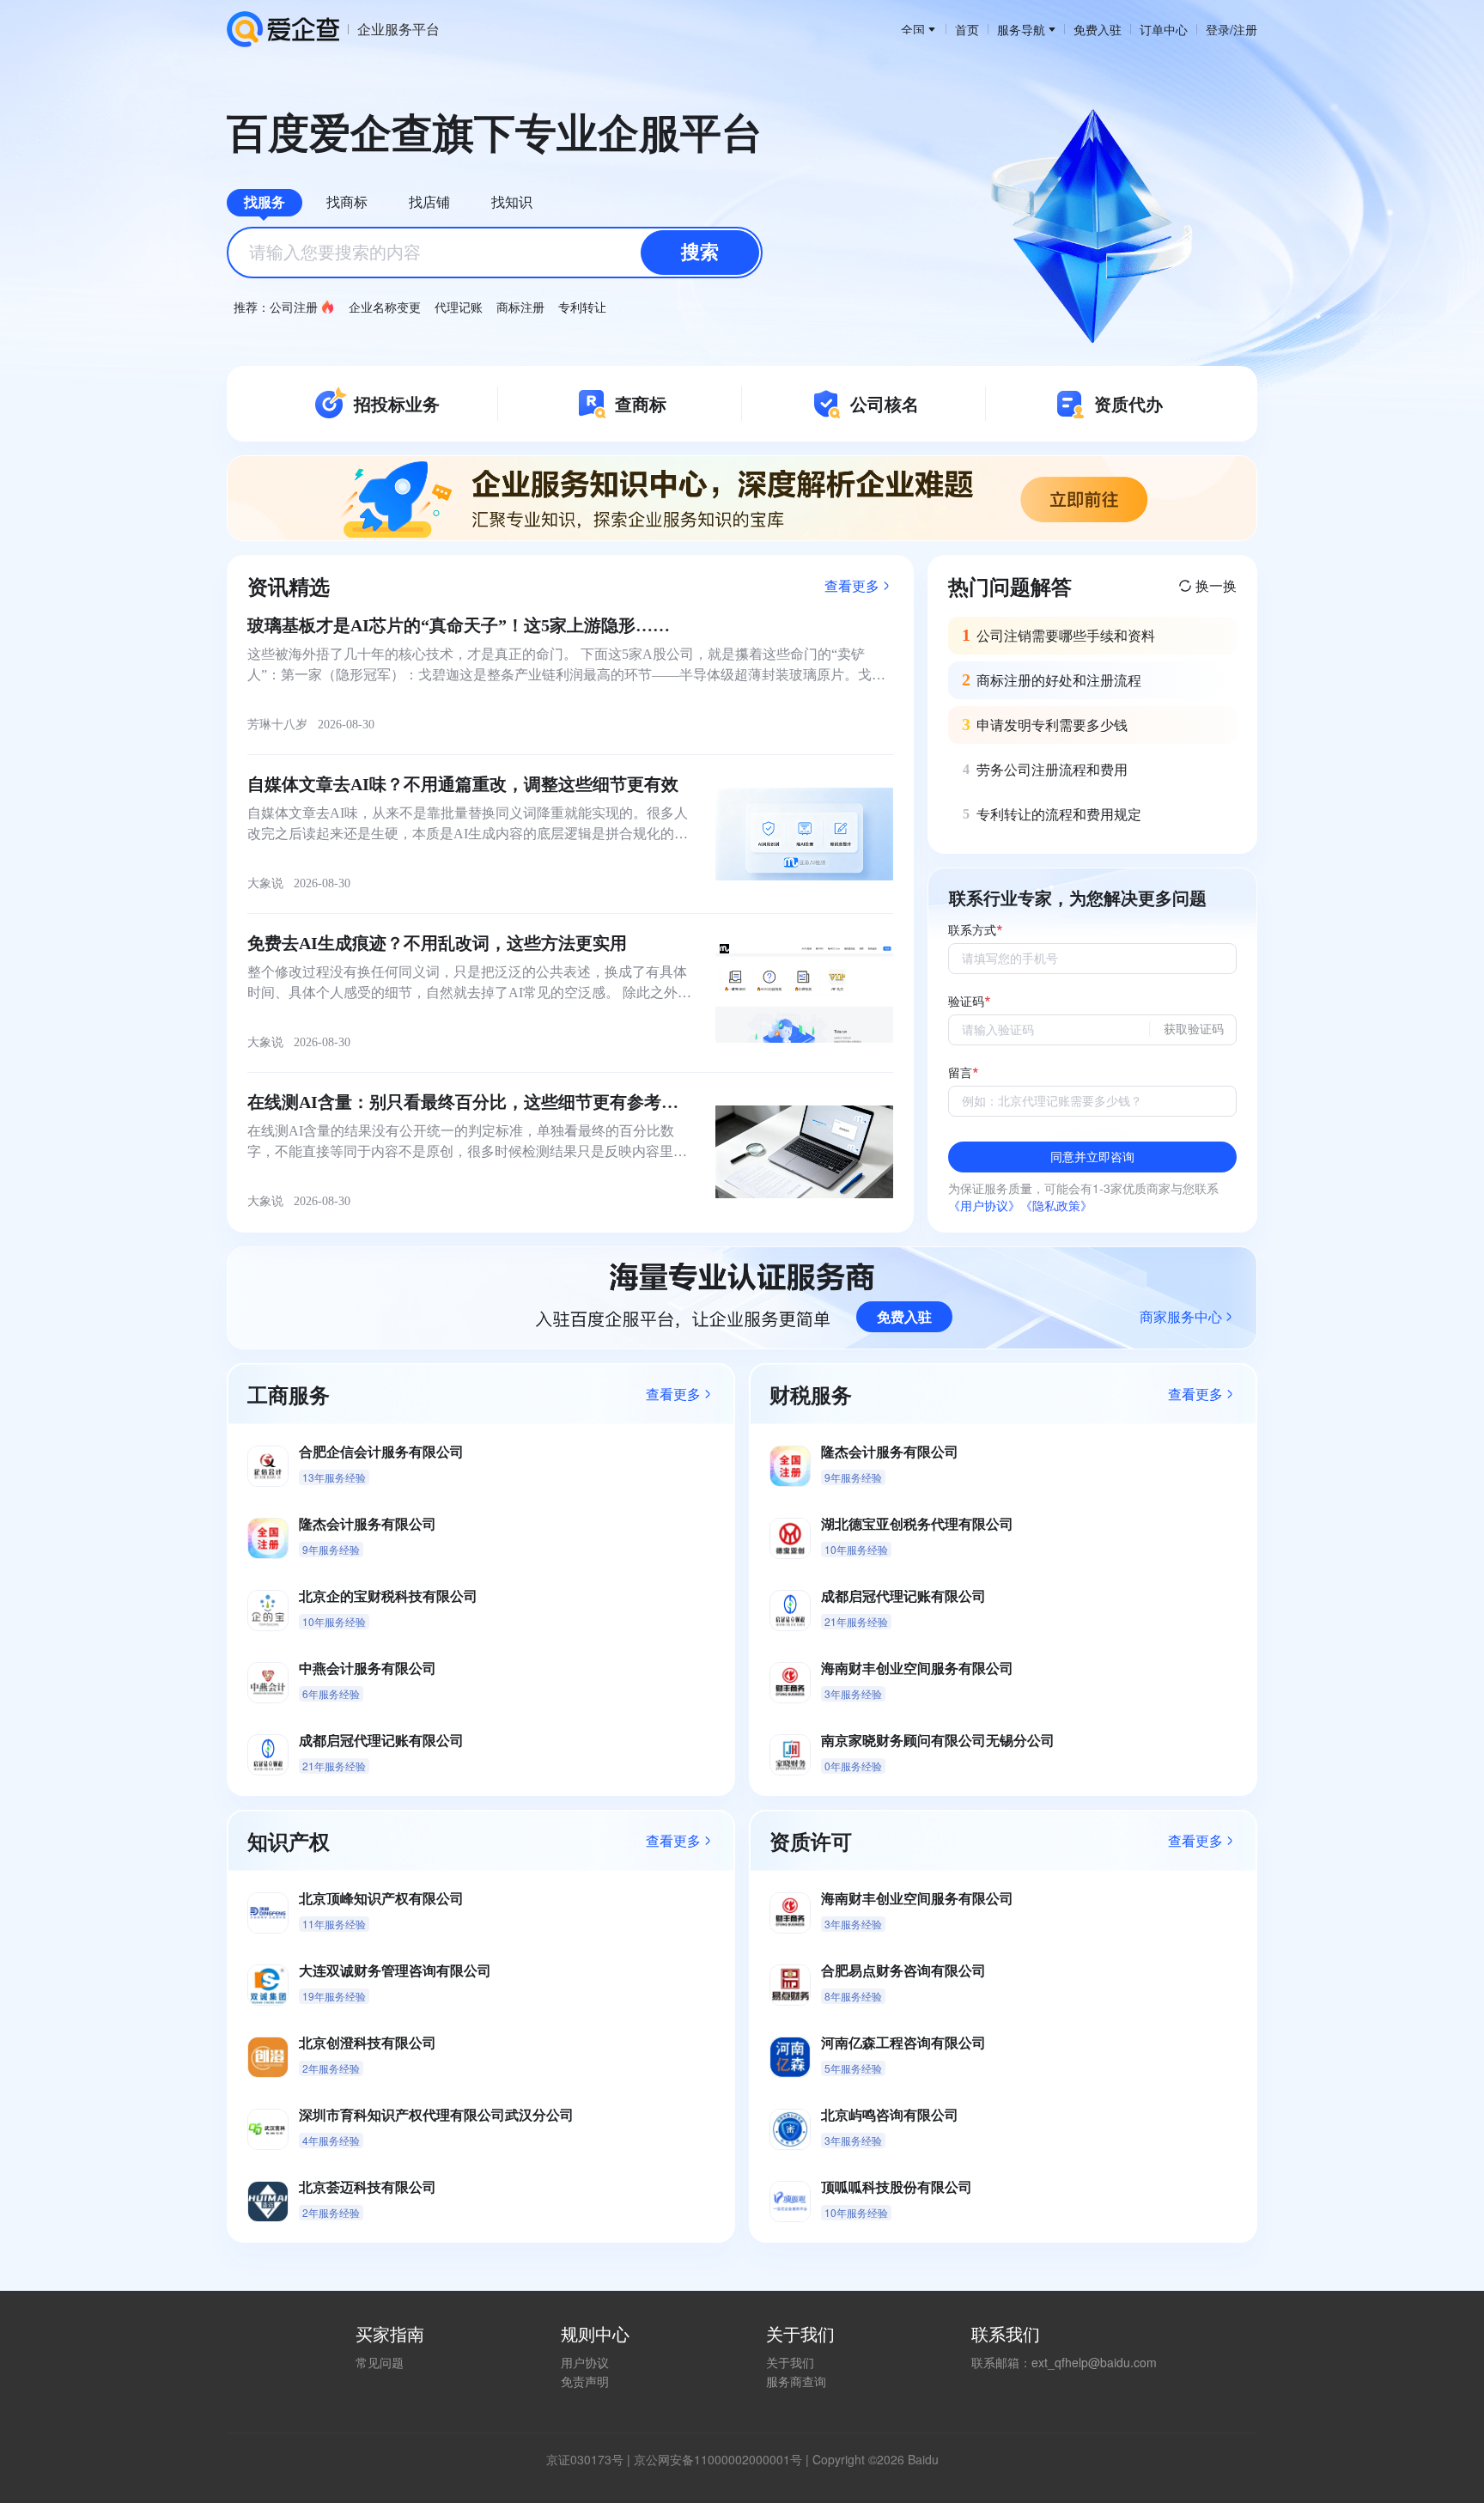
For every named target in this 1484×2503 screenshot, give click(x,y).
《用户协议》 (984, 1205)
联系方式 (972, 931)
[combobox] (495, 253)
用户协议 (585, 2362)
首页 (967, 29)
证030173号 (591, 2459)
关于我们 (790, 2362)
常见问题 (380, 2362)
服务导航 (1021, 29)
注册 (1245, 29)
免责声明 (585, 2381)
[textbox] (495, 253)
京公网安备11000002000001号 (718, 2459)
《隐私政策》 (1056, 1205)
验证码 (966, 1002)
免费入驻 (1098, 29)
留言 (960, 1073)
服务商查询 (796, 2381)
